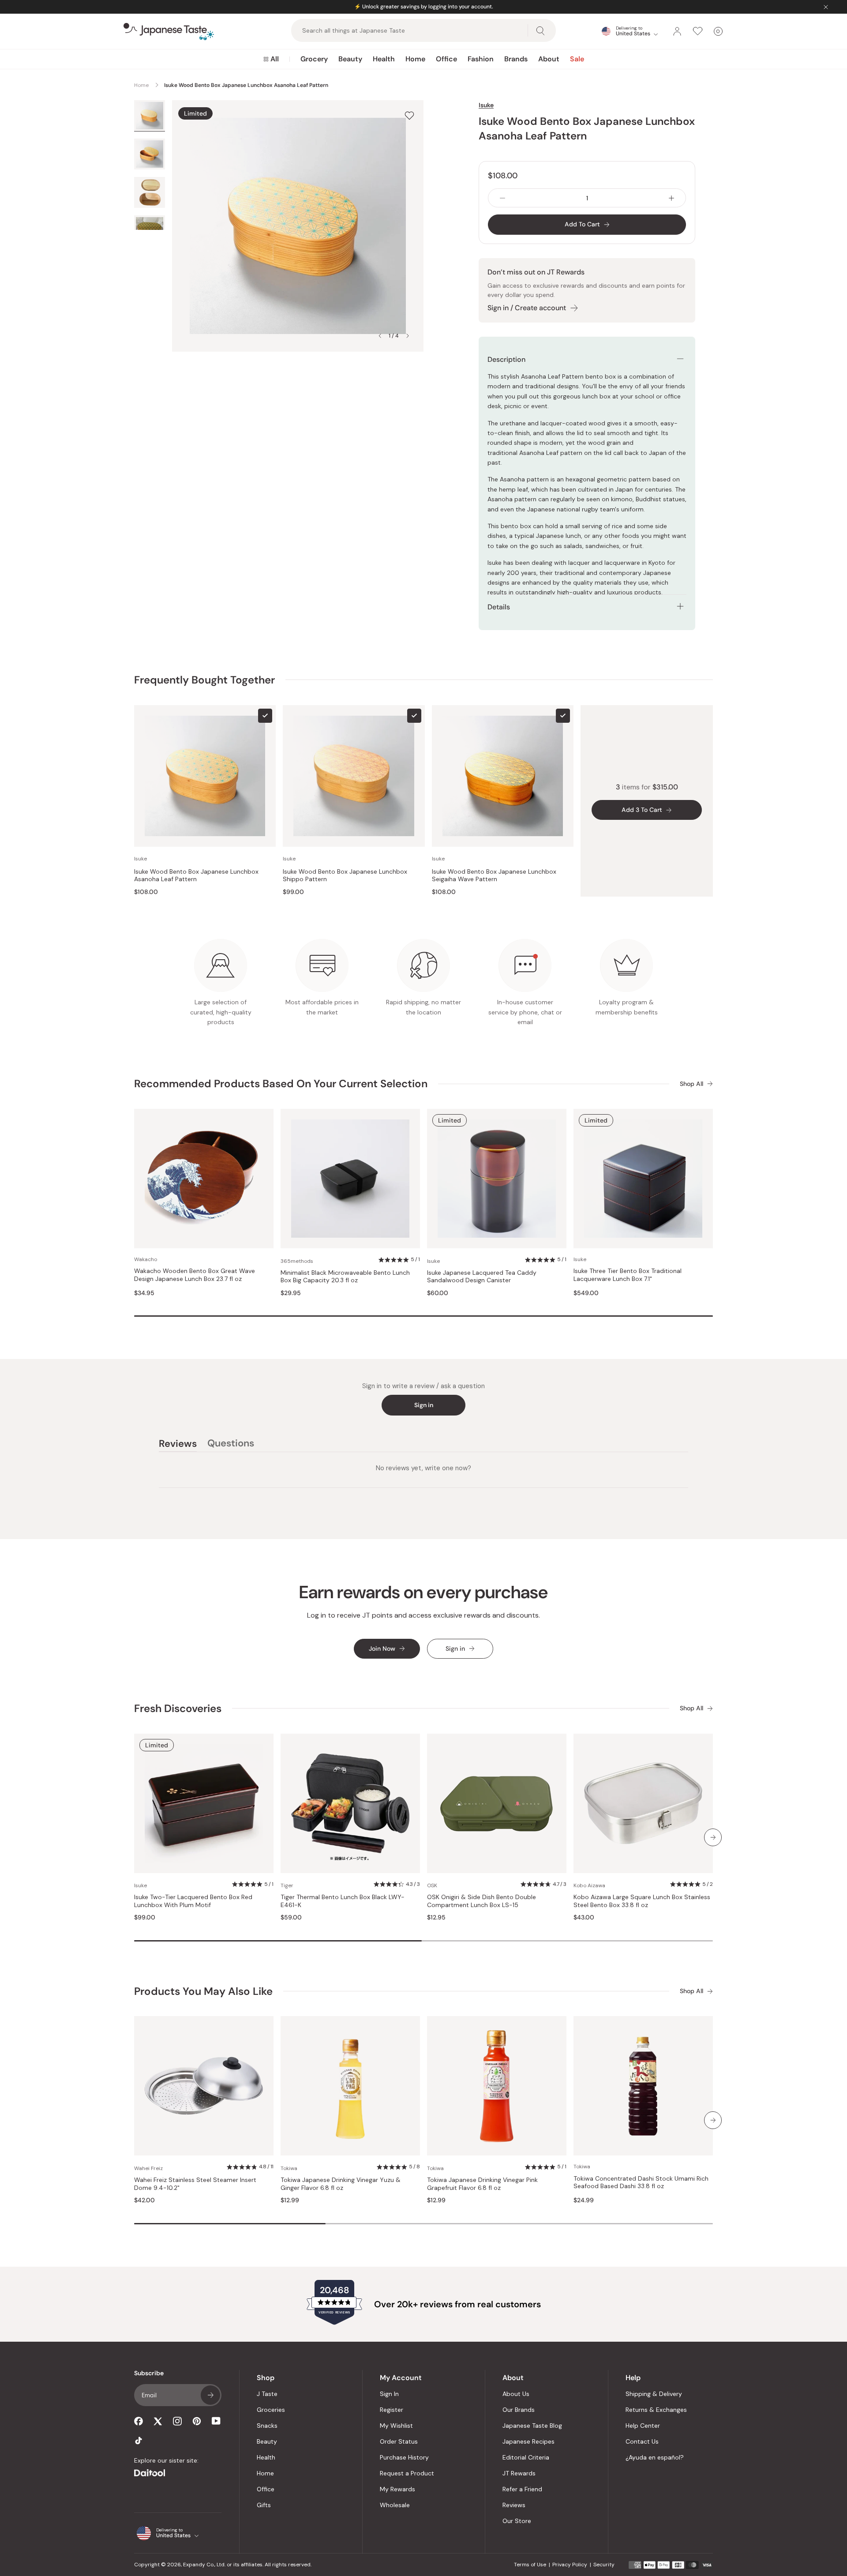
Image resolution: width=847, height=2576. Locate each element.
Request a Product (407, 2473)
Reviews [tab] (178, 1445)
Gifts (264, 2505)
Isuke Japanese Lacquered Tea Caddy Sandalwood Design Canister (482, 1277)
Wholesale (395, 2505)
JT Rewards (519, 2473)
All (275, 59)
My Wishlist (396, 2426)
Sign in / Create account (527, 308)
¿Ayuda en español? (655, 2457)
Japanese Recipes (528, 2441)
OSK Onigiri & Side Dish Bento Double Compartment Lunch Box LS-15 (482, 1901)
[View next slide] (408, 336)
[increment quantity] (671, 198)
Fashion (481, 59)
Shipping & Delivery (654, 2394)
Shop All (691, 1084)
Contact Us (642, 2441)
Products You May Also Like (203, 1991)
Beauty (350, 59)
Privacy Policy (570, 2565)
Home (415, 59)
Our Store (517, 2521)
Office (446, 59)
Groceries (271, 2410)
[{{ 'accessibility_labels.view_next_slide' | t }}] (713, 1837)
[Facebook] (139, 2421)
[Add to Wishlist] (409, 115)
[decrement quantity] (502, 198)
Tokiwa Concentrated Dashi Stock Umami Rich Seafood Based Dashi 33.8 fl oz (641, 2183)
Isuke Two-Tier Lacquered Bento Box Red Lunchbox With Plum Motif (193, 1901)
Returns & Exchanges (656, 2410)
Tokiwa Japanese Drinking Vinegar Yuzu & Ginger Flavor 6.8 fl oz (341, 2184)
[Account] (677, 31)
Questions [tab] (231, 1445)
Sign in (424, 1405)
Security (604, 2565)
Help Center (643, 2426)
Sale (577, 59)
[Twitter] (158, 2421)
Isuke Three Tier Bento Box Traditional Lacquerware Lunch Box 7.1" (628, 1275)
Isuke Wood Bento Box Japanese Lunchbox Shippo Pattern (345, 876)
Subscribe (210, 2395)
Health (384, 59)
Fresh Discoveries (178, 1708)
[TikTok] (139, 2441)
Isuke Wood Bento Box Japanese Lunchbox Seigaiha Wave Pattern (494, 876)
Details (499, 607)
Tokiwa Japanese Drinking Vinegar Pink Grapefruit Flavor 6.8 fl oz (482, 2184)
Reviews (514, 2505)
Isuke (486, 105)
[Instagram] (177, 2421)
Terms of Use (530, 2565)
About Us (516, 2394)
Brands (516, 59)
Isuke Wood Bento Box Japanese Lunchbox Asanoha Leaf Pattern (196, 876)
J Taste (267, 2394)
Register (392, 2410)
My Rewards (397, 2489)
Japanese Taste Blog (532, 2426)
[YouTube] (216, 2421)
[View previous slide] (380, 336)
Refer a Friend (522, 2489)
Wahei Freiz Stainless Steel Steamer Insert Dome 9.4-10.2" (195, 2184)
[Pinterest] (197, 2421)
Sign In (389, 2394)
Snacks (267, 2426)
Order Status (399, 2441)
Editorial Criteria (526, 2457)
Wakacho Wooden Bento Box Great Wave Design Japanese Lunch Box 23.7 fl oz (195, 1275)
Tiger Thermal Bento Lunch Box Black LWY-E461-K (343, 1901)
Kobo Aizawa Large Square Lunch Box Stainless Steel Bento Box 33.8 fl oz (642, 1901)
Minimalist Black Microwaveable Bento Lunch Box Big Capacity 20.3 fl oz (345, 1277)
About (549, 59)
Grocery (314, 59)
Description (506, 359)
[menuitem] (271, 59)
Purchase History (404, 2457)
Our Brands (519, 2410)
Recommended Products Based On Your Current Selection (281, 1083)
